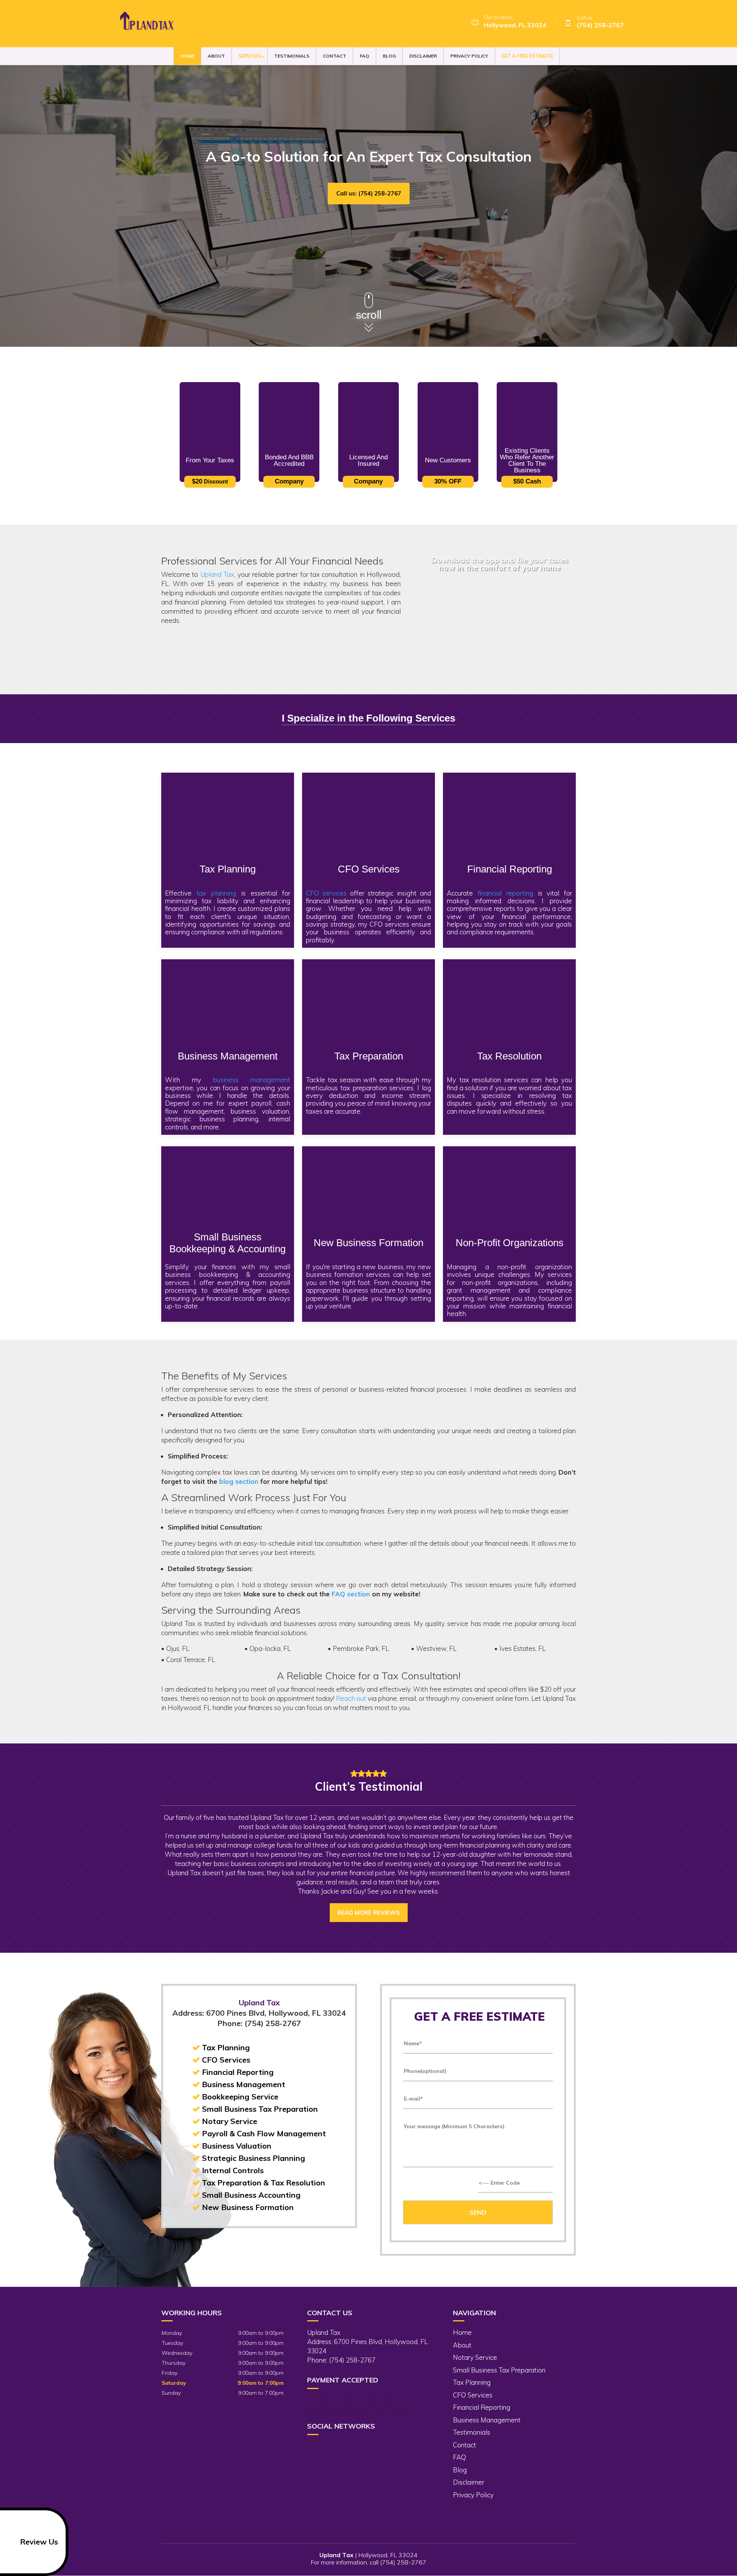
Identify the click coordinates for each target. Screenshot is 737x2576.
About (216, 56)
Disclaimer (423, 56)
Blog (389, 56)
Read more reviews (369, 1913)
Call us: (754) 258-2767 (369, 193)
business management (251, 1080)
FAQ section (351, 1594)
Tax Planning (472, 2382)
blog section (239, 1481)
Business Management (487, 2420)
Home (187, 56)
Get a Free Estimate (527, 56)
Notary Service (475, 2357)
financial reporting (505, 893)
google (328, 2448)
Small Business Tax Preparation (499, 2370)
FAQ (364, 56)
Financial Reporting (482, 2407)
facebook (313, 2448)
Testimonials (292, 56)
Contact (335, 56)
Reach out (351, 1698)
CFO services (326, 893)
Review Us (39, 2542)
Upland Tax (217, 574)
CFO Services (473, 2395)
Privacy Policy (469, 56)
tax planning (216, 893)
